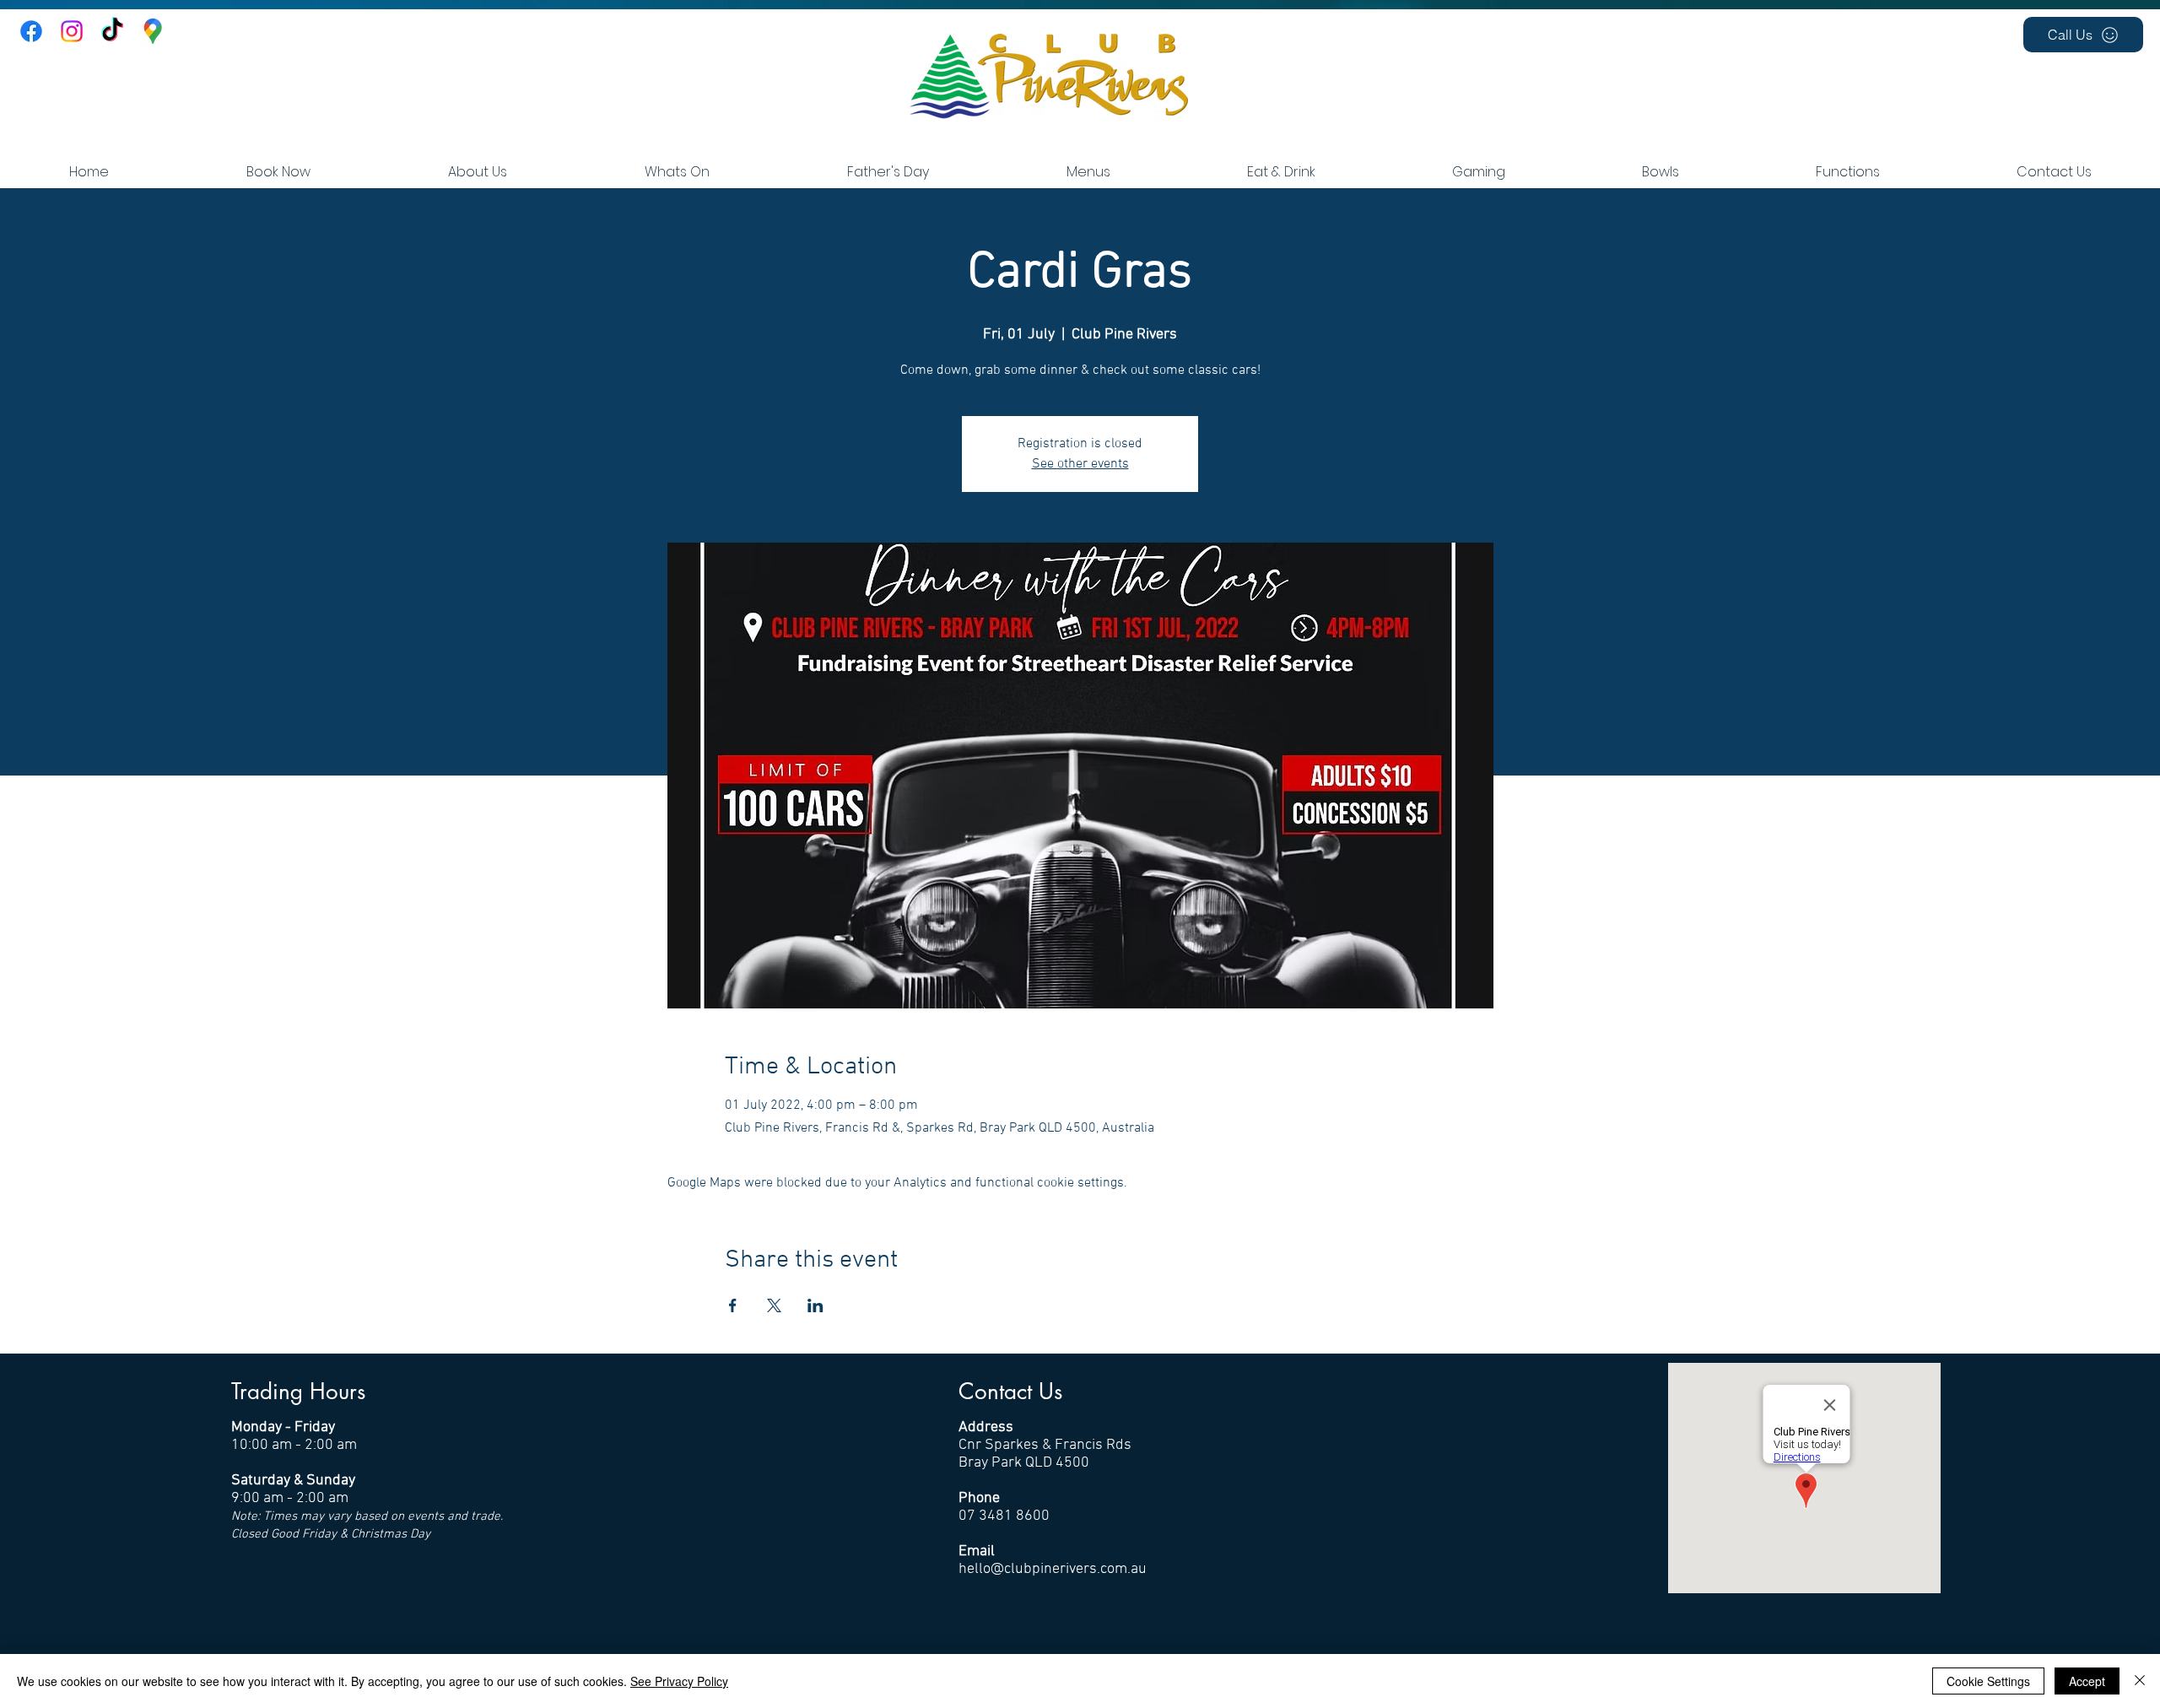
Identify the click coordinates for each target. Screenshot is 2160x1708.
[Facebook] (31, 31)
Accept (2087, 1681)
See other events (1080, 464)
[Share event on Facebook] (733, 1305)
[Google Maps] (153, 31)
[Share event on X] (774, 1305)
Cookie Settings (1988, 1681)
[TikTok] (112, 31)
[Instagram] (72, 31)
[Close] (2140, 1681)
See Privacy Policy (679, 1681)
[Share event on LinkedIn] (815, 1305)
